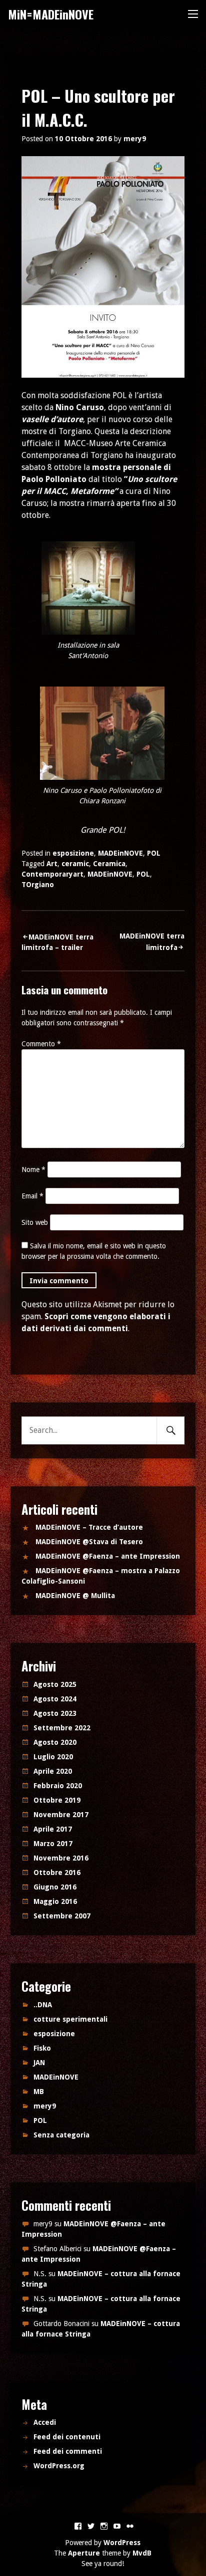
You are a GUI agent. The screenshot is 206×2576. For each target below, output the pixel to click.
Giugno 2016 (55, 1887)
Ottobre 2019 (57, 1800)
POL (154, 853)
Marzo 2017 (53, 1844)
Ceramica (109, 864)
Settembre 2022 (62, 1728)
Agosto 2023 (55, 1713)
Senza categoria (61, 2135)
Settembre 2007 (62, 1916)
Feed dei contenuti (67, 2437)
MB (39, 2092)
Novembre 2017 (61, 1815)
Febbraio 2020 (58, 1786)
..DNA (43, 2005)
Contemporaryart (52, 874)
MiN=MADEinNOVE (51, 14)
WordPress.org (59, 2466)
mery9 (135, 139)
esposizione (73, 853)
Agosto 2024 (55, 1699)
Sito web (35, 1222)
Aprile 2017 (53, 1829)
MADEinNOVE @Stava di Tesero (89, 1542)
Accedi (45, 2422)
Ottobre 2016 (57, 1873)
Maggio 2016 (55, 1901)
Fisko (42, 2048)
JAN (39, 2063)
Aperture (84, 2553)
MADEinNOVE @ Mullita (75, 1596)
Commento (41, 1044)
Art (52, 864)
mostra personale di (131, 467)
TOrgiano (38, 885)
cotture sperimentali (70, 2019)
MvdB (142, 2553)
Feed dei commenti (68, 2451)
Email (32, 1196)
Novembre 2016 (61, 1858)
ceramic (75, 864)
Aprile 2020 (53, 1771)
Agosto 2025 (55, 1684)
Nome (33, 1170)
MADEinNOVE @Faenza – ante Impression (108, 1556)
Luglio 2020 (53, 1757)
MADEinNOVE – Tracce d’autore (89, 1527)
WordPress (122, 2543)
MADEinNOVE (120, 853)
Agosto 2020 (55, 1742)
